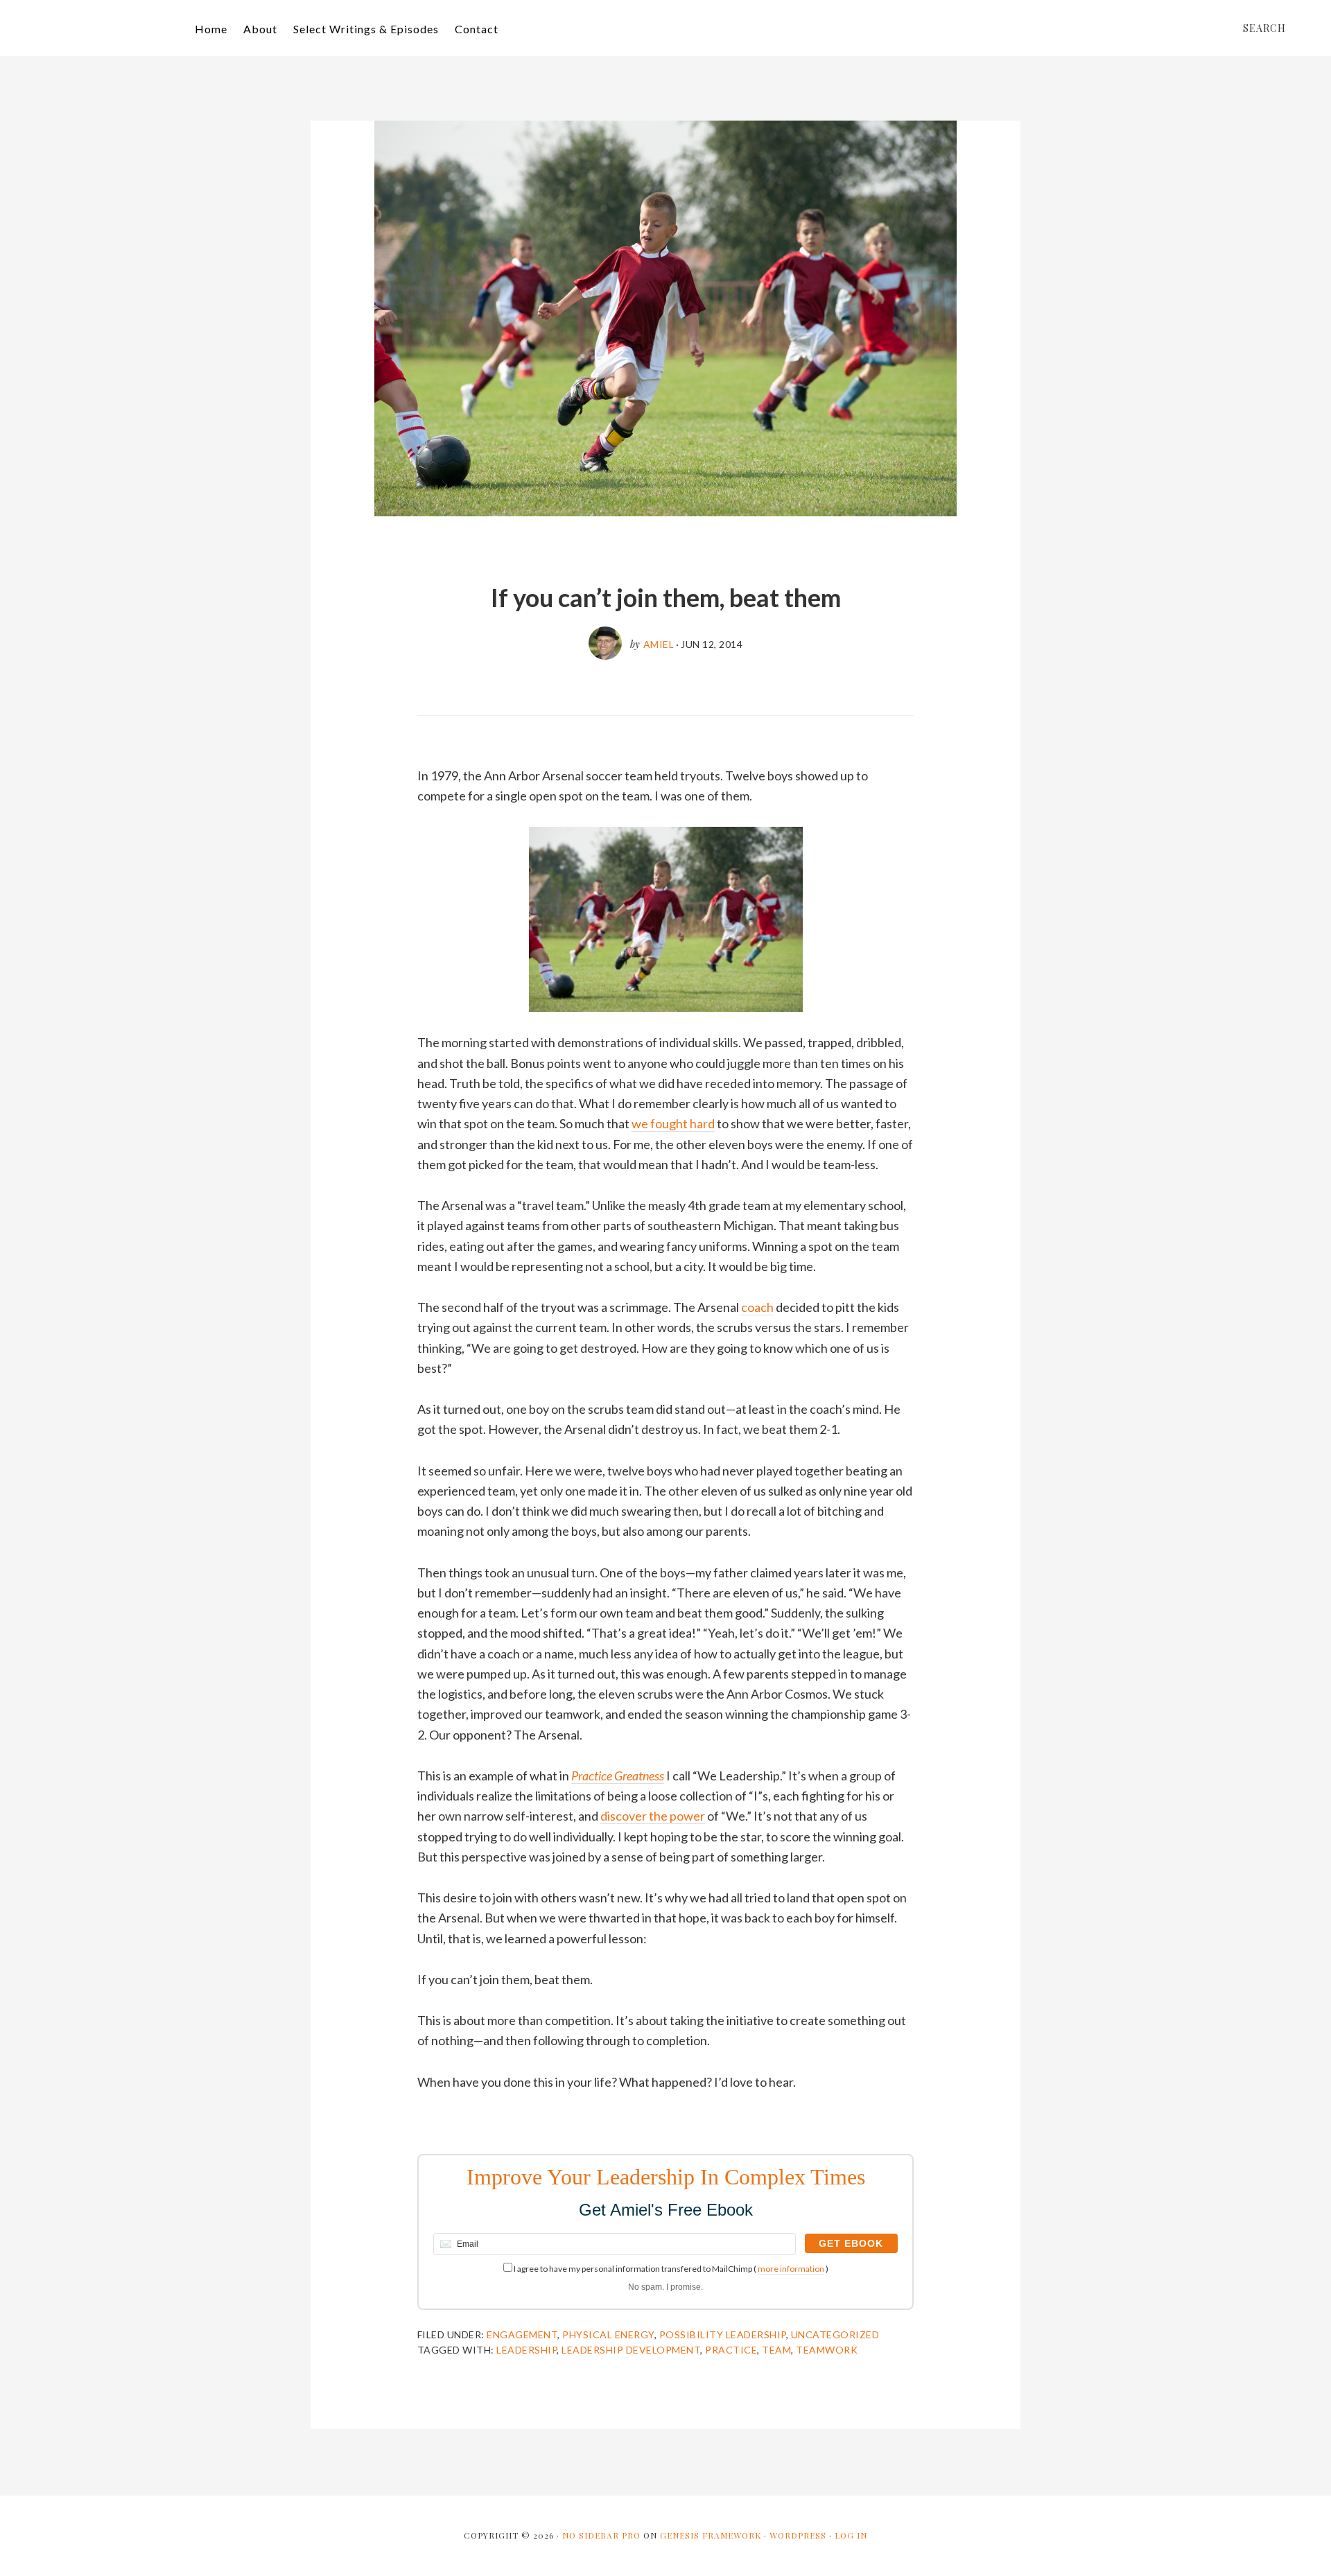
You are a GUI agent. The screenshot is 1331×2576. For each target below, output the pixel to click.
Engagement (522, 2334)
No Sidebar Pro (601, 2535)
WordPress (798, 2535)
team (776, 2350)
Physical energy (608, 2334)
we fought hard (673, 1123)
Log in (851, 2535)
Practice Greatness (618, 1776)
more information (791, 2269)
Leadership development (631, 2350)
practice (731, 2350)
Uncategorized (835, 2334)
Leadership (527, 2350)
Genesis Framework (711, 2535)
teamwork (827, 2350)
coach (757, 1307)
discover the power (653, 1816)
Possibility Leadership (723, 2334)
